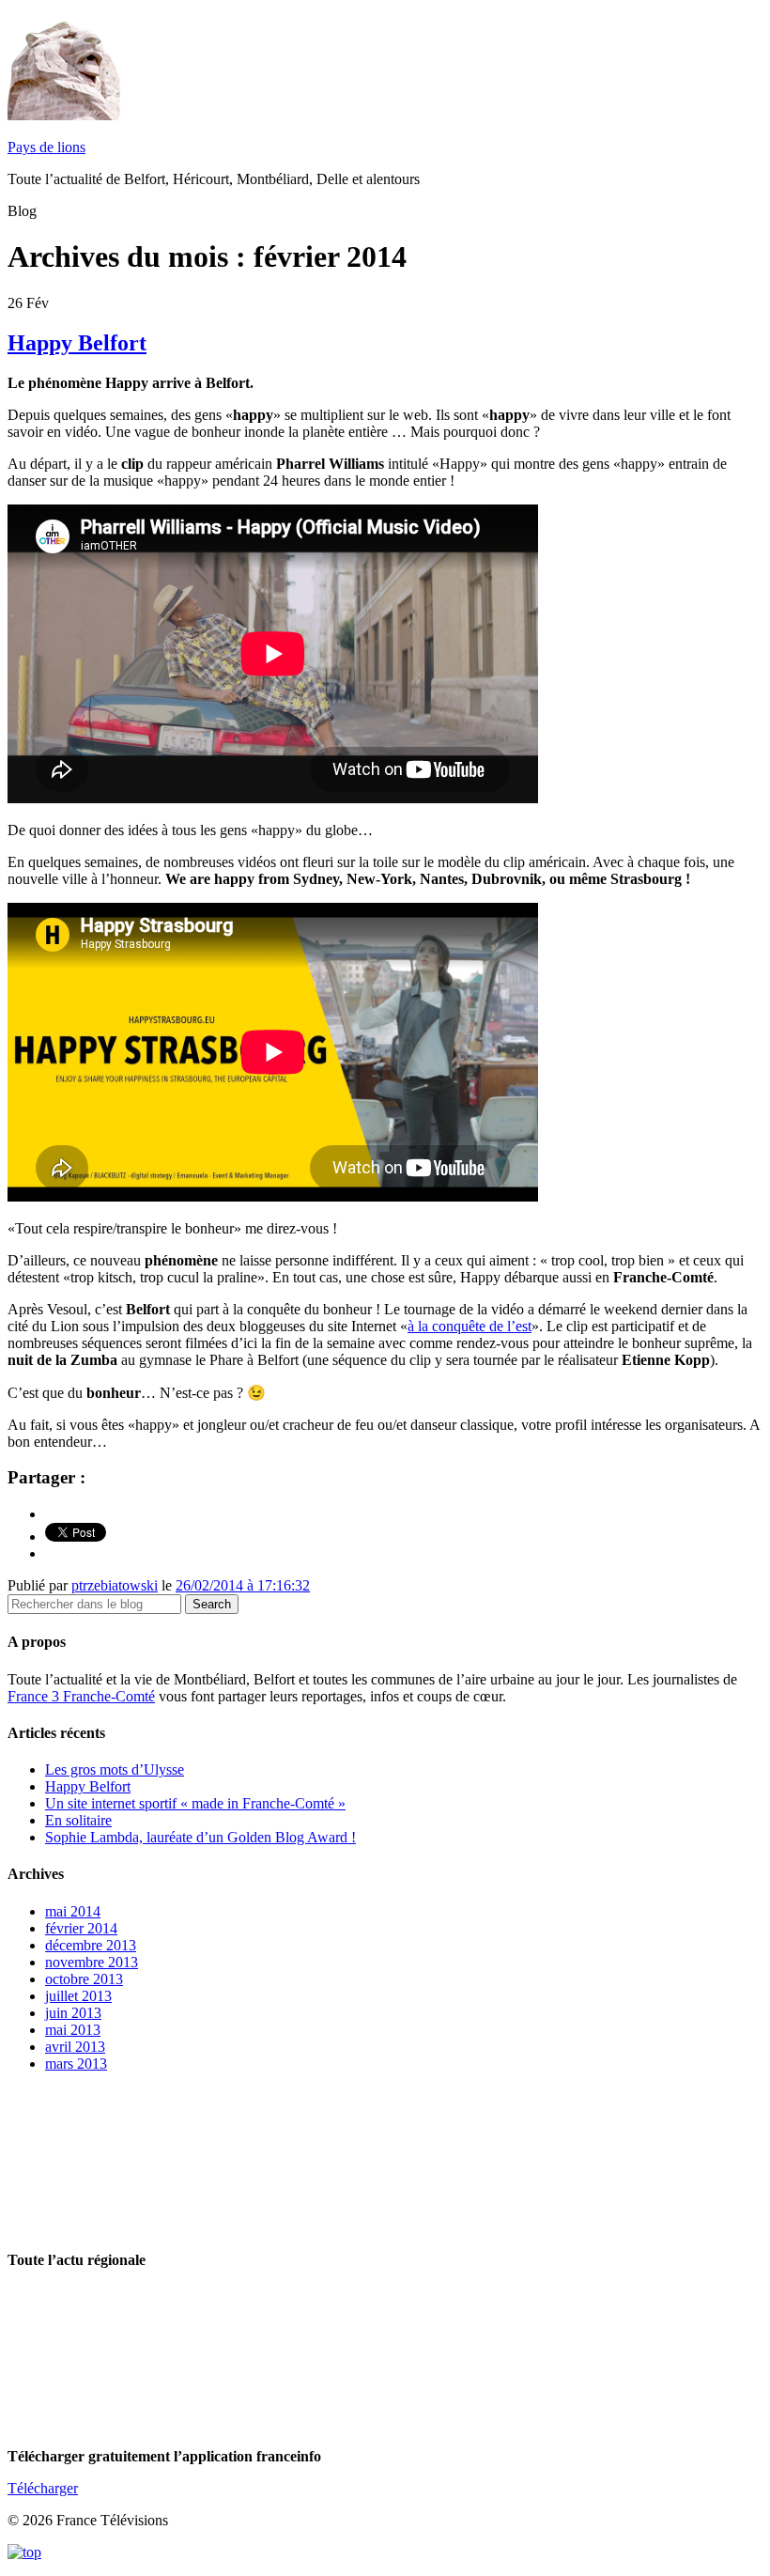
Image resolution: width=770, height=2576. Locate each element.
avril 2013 (75, 2047)
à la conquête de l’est (470, 1326)
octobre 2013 (84, 1979)
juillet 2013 (78, 1996)
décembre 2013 (91, 1945)
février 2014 (81, 1928)
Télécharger (43, 2488)
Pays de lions (46, 147)
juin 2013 (73, 2013)
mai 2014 (73, 1911)
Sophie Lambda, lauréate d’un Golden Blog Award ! (200, 1837)
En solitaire (78, 1820)
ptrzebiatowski (115, 1585)
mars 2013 (76, 2064)
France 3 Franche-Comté (81, 1696)
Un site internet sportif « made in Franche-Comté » (195, 1803)
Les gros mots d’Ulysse (115, 1769)
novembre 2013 (92, 1962)
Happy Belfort (77, 343)
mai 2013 (73, 2030)
